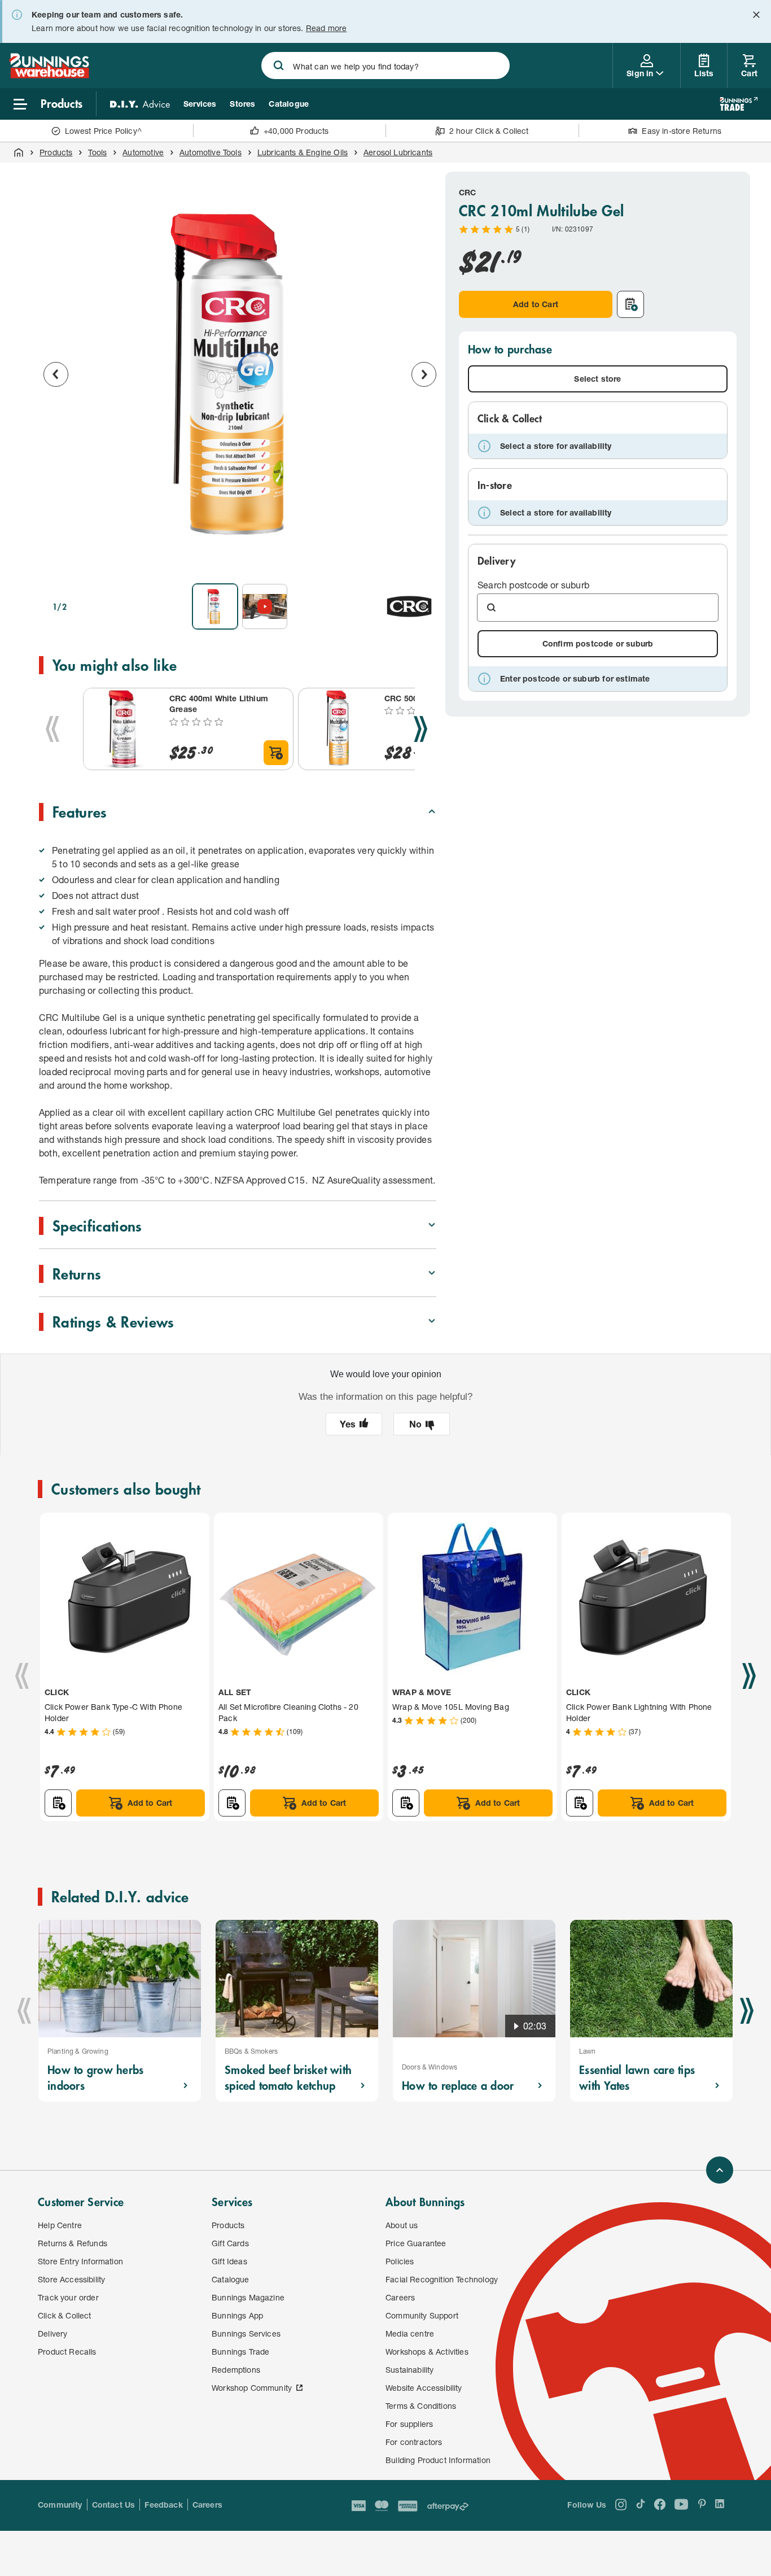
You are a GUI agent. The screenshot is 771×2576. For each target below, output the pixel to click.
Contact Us (114, 2505)
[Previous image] (56, 374)
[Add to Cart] (276, 753)
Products (56, 152)
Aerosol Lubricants (398, 152)
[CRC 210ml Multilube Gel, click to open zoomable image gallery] (240, 373)
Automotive (143, 152)
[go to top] (720, 2170)
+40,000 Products (296, 131)
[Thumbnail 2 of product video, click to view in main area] (265, 606)
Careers (207, 2505)
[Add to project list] (630, 304)
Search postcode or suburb (533, 585)
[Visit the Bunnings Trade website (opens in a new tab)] (739, 104)
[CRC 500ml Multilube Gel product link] (339, 729)
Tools (97, 152)
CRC (468, 192)
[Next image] (424, 374)
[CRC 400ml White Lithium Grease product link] (124, 729)
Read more (327, 28)
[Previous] (52, 729)
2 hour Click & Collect (489, 131)
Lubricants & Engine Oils (303, 152)
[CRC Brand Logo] (409, 606)
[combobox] (385, 66)
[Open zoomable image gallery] (423, 559)
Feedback (163, 2505)
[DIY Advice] (140, 104)
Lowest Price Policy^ (104, 131)
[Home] (19, 152)
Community (60, 2505)
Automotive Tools (211, 152)
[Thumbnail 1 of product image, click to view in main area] (215, 606)
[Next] (420, 729)
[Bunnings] (49, 75)
